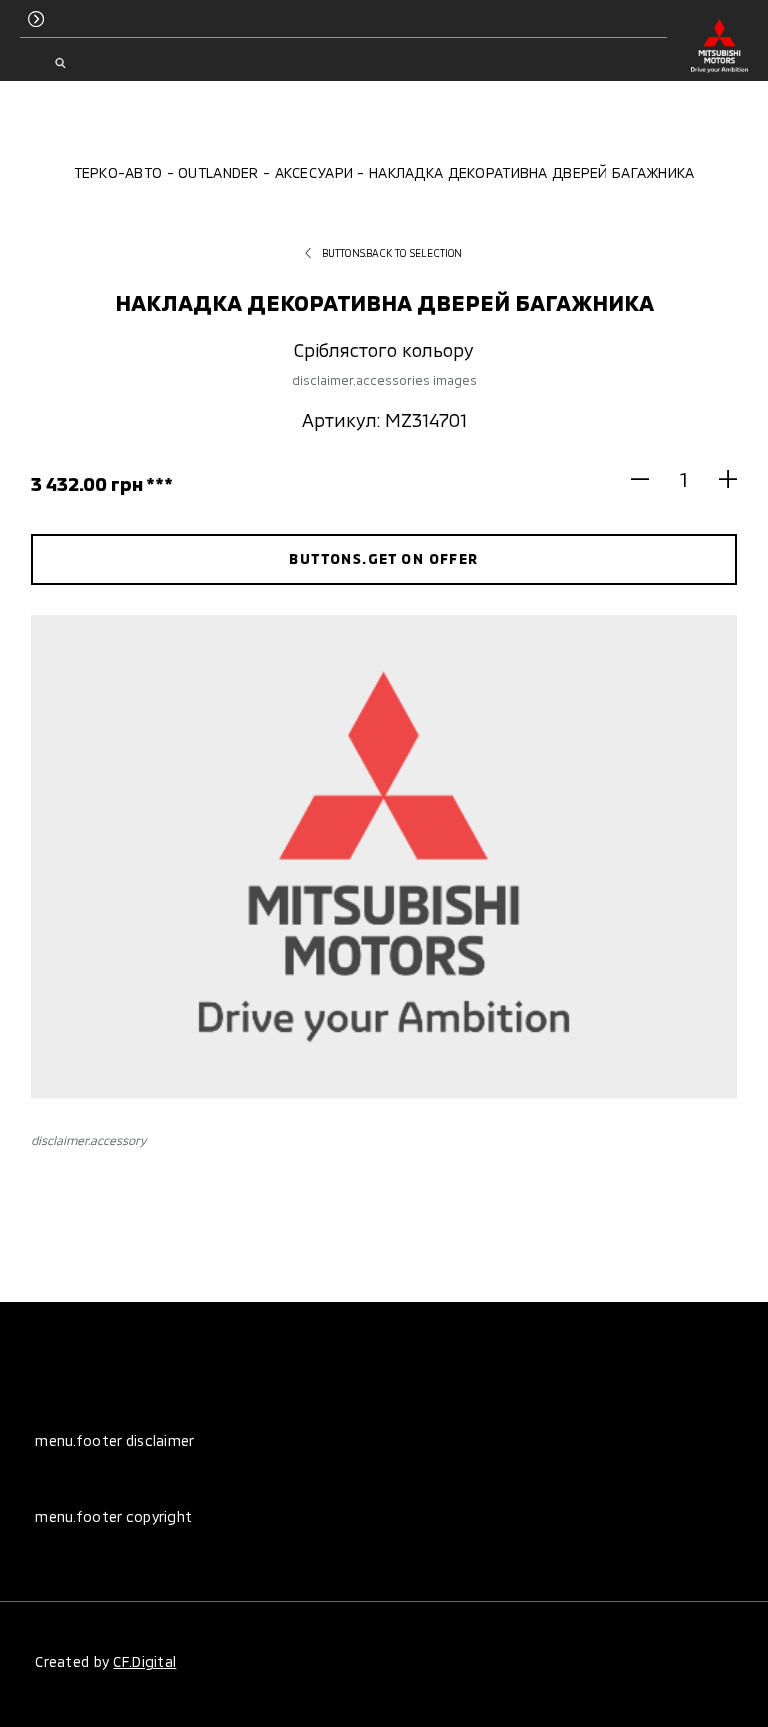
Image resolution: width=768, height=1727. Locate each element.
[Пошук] (59, 62)
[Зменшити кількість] (648, 478)
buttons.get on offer (383, 558)
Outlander (218, 172)
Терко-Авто (118, 172)
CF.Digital (144, 1661)
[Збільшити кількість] (719, 478)
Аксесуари (314, 172)
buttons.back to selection (392, 253)
